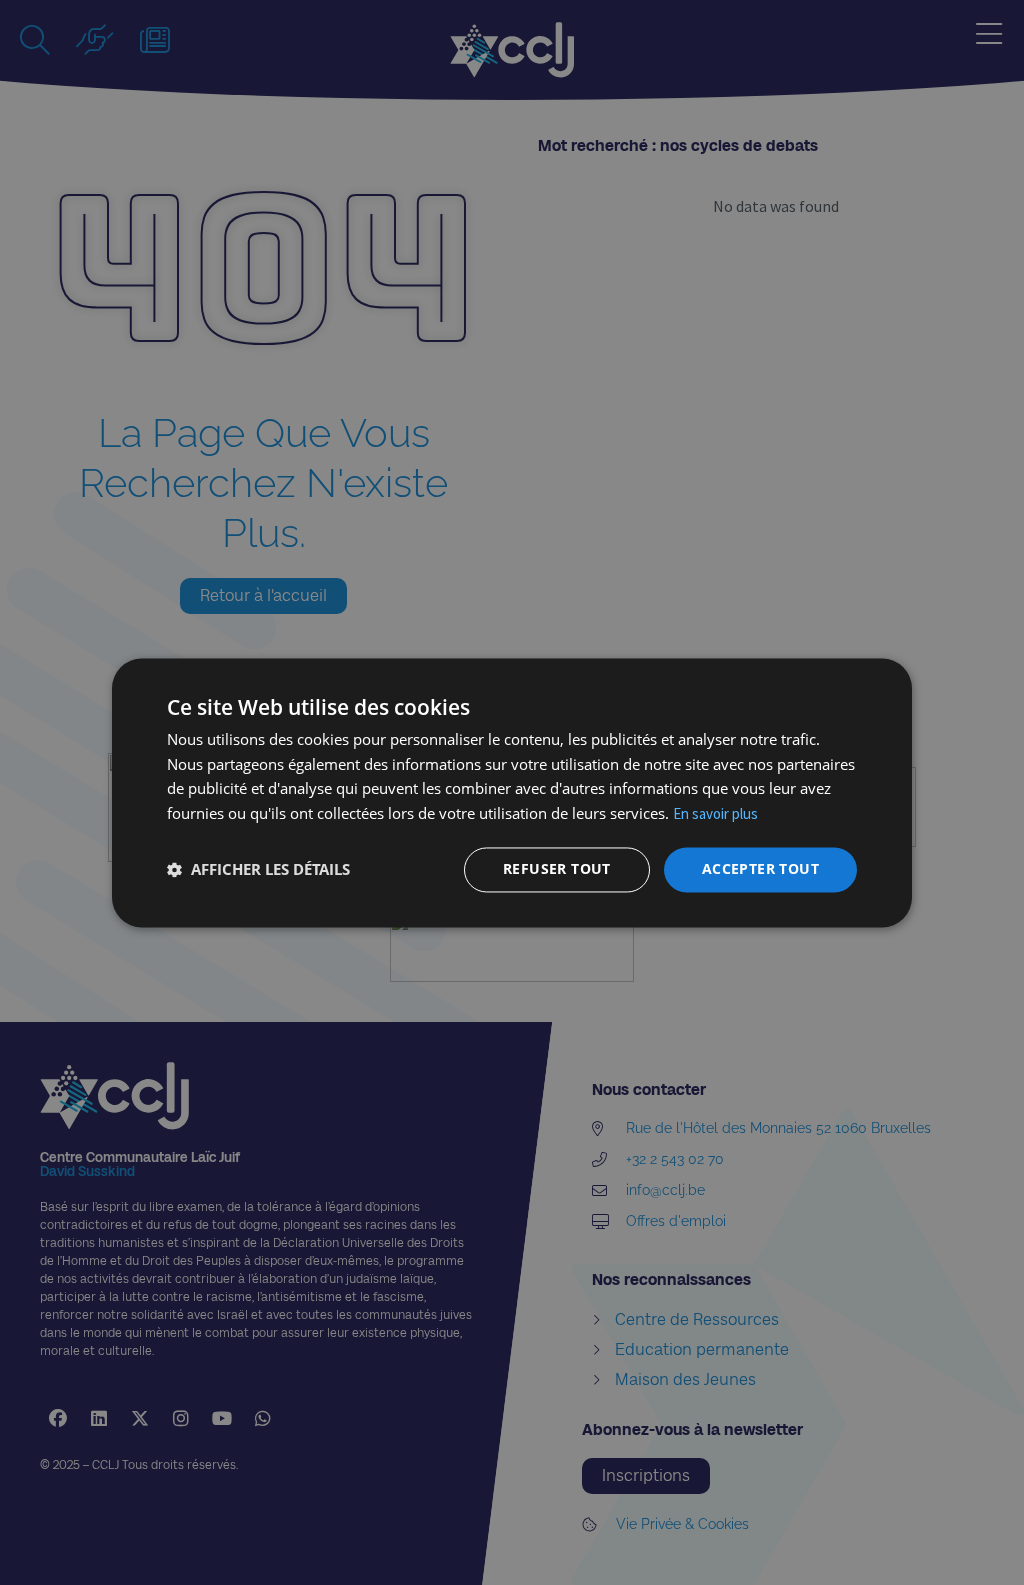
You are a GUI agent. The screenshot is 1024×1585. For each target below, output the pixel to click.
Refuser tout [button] (557, 868)
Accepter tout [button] (760, 868)
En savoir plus (715, 814)
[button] (258, 870)
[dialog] (512, 792)
